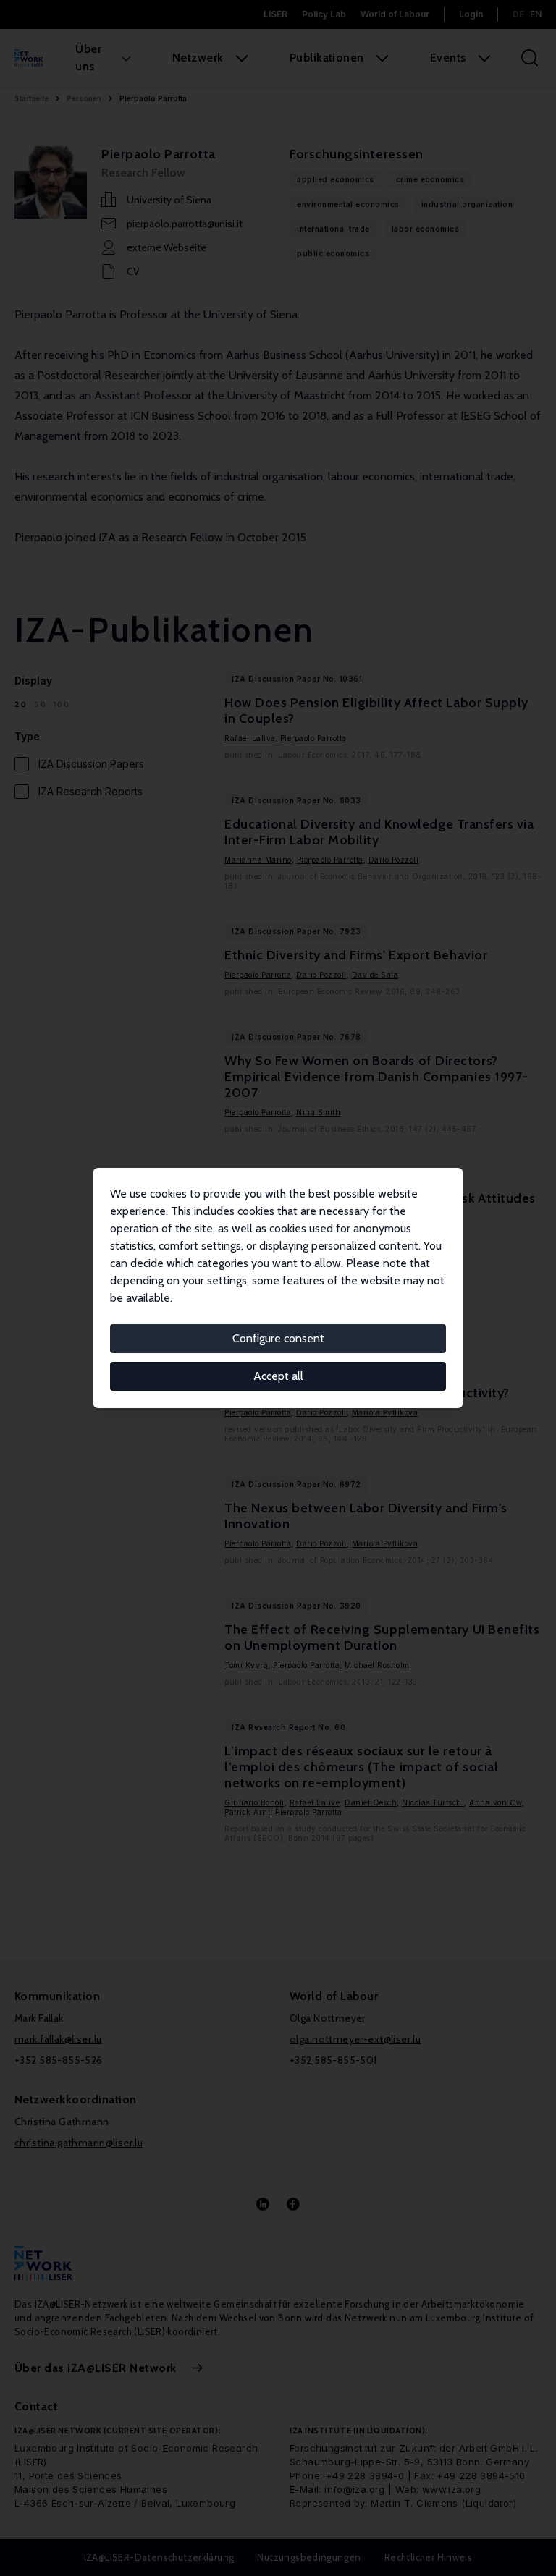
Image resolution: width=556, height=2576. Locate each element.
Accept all (278, 1376)
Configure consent (278, 1338)
